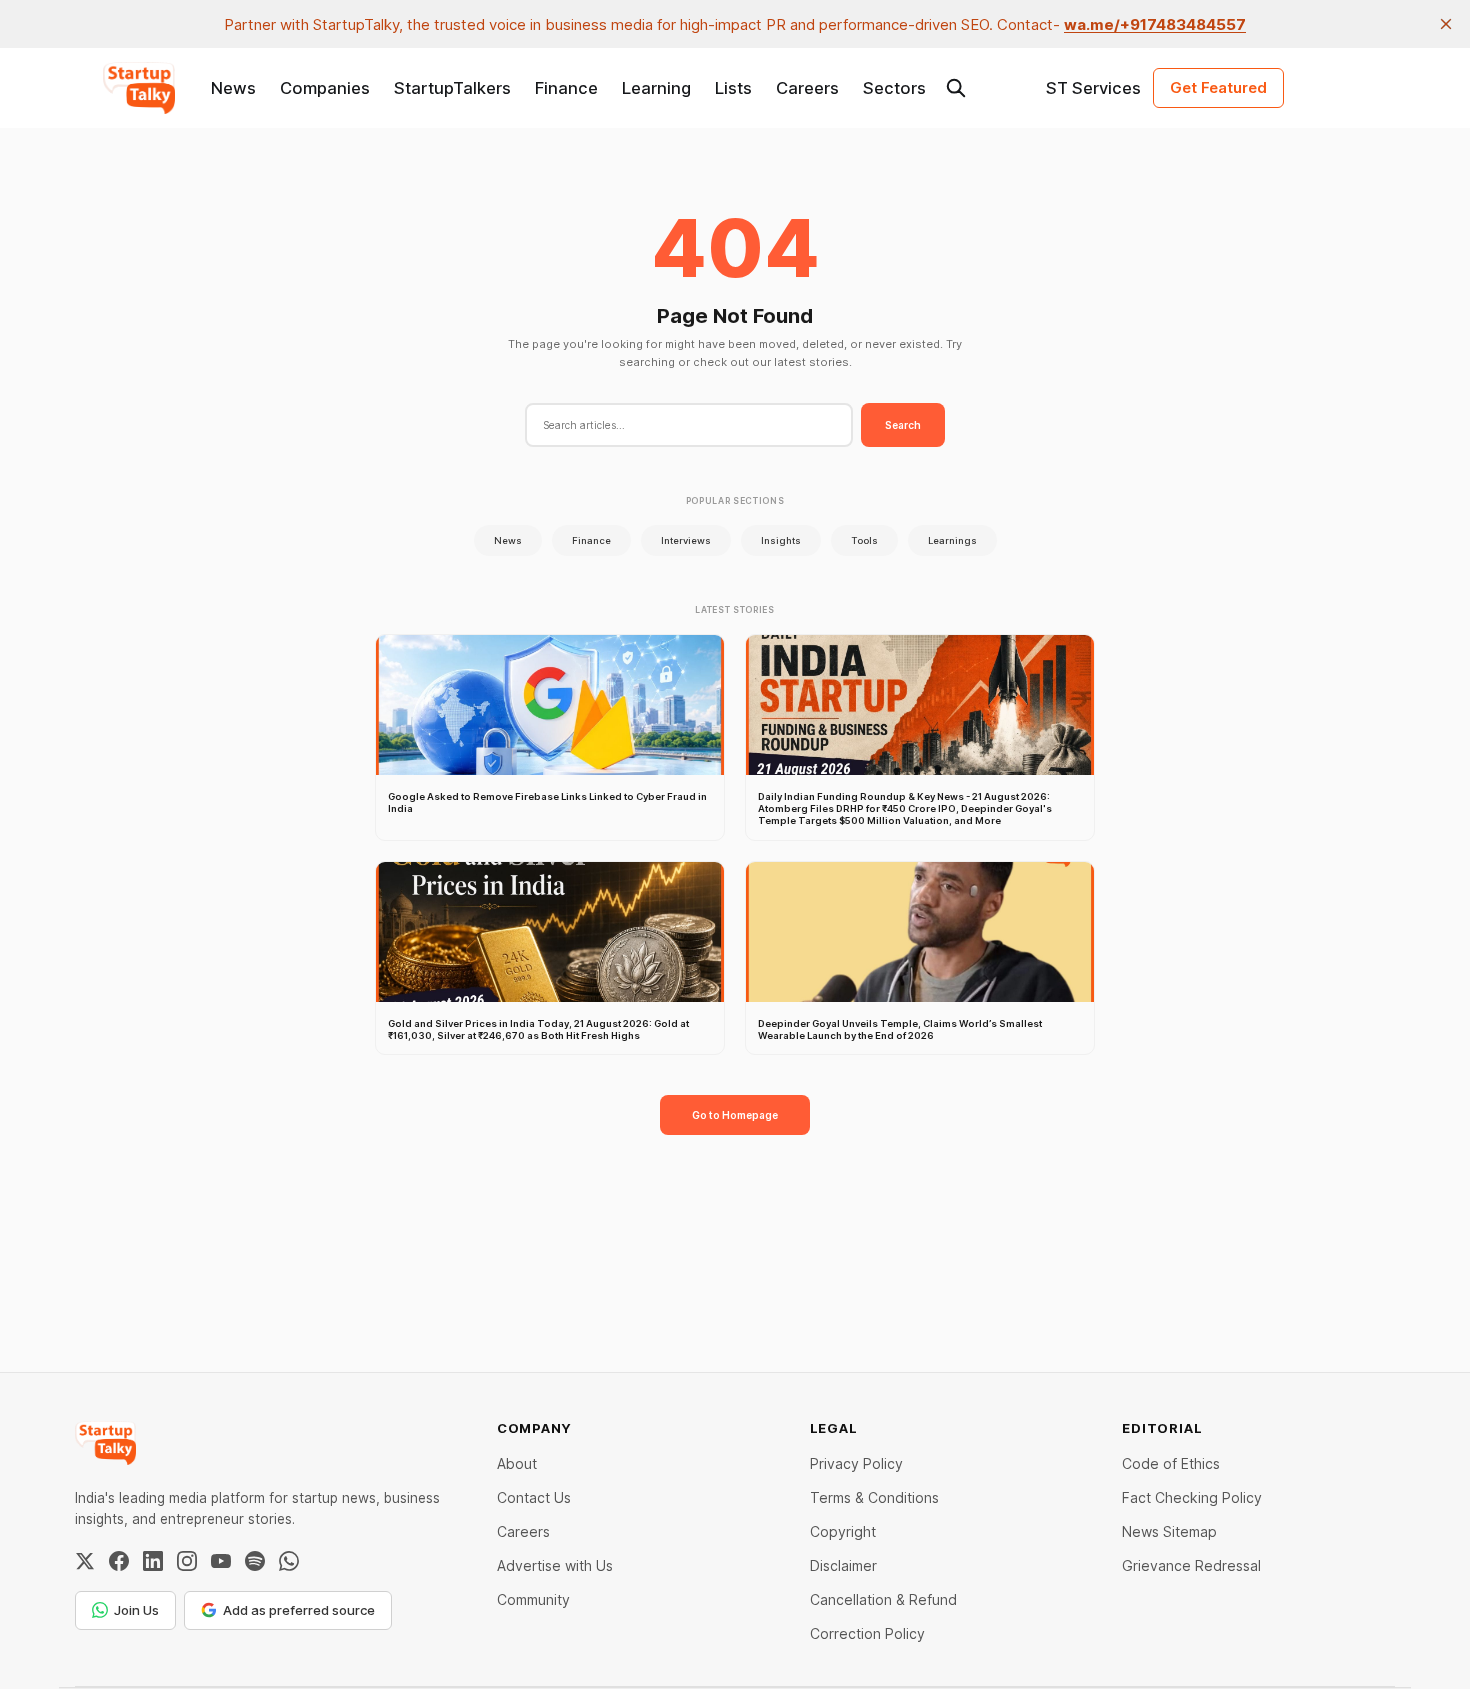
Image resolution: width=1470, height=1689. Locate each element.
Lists (733, 88)
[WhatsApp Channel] (289, 1561)
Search (903, 425)
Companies (325, 88)
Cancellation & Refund (883, 1599)
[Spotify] (255, 1561)
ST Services (1093, 88)
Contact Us (534, 1497)
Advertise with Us (555, 1565)
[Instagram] (187, 1561)
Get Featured (1218, 87)
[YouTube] (221, 1561)
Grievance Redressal (1191, 1565)
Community (533, 1599)
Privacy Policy (856, 1463)
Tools (864, 540)
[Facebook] (119, 1561)
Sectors (894, 88)
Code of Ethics (1171, 1463)
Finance (566, 88)
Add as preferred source (299, 1610)
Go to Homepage (735, 1115)
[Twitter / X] (85, 1561)
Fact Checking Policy (1192, 1497)
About (517, 1463)
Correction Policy (867, 1633)
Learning (656, 88)
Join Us (136, 1610)
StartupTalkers (452, 88)
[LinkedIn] (153, 1561)
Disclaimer (843, 1565)
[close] (1446, 24)
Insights (781, 540)
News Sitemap (1169, 1531)
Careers (807, 88)
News (233, 88)
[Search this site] (956, 88)
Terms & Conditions (874, 1497)
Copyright (843, 1531)
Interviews (686, 540)
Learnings (952, 540)
